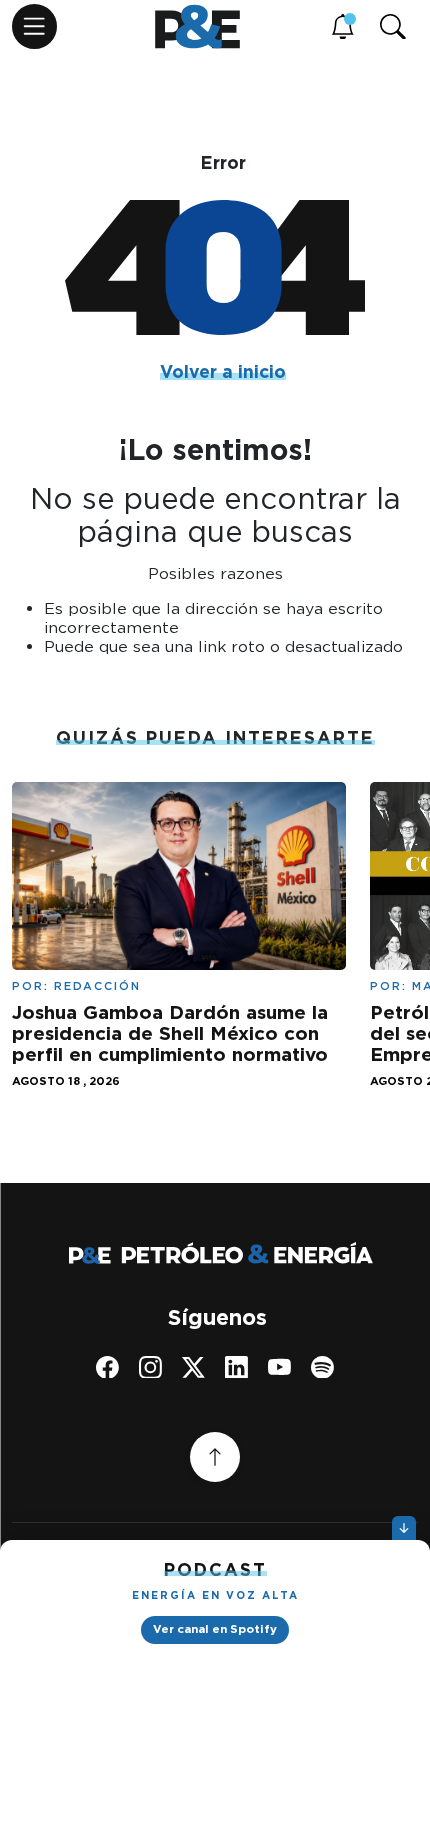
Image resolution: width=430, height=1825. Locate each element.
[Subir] (215, 1457)
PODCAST (215, 1569)
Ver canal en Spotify (215, 1629)
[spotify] (322, 1366)
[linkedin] (236, 1366)
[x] (193, 1366)
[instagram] (150, 1366)
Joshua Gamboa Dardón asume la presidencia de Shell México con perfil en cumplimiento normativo (170, 1033)
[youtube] (279, 1366)
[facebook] (107, 1366)
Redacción (97, 986)
